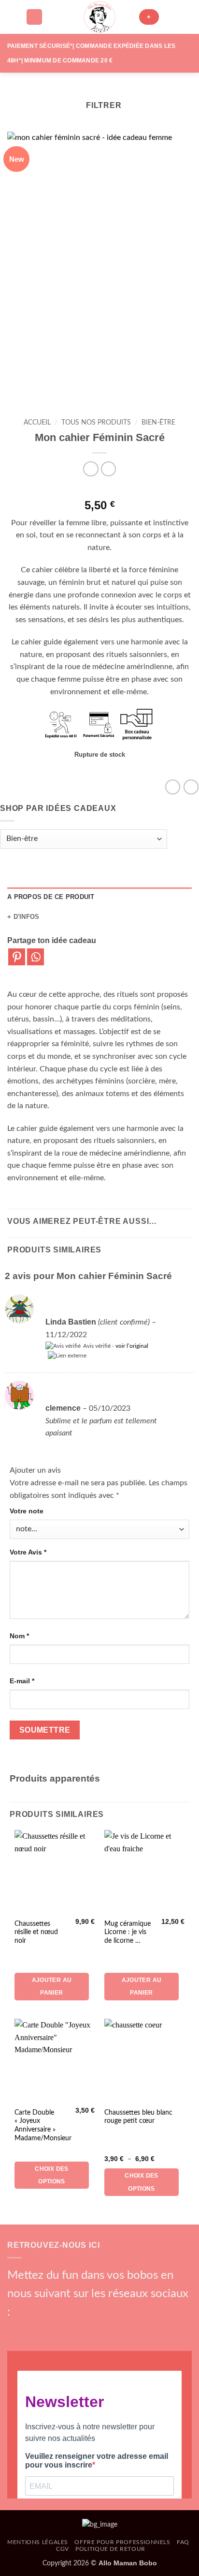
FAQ (183, 2542)
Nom (19, 1636)
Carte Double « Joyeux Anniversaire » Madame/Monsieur (43, 2126)
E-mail (22, 1681)
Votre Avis (28, 1552)
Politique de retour (110, 2549)
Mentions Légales (38, 2542)
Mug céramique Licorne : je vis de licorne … (128, 1932)
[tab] (99, 897)
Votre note (27, 1511)
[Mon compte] (171, 17)
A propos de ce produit (51, 897)
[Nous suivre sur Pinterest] (80, 2330)
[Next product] (91, 469)
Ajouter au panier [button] (52, 1986)
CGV (63, 2549)
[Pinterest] (17, 957)
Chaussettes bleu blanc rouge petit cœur (138, 2117)
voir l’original (132, 1346)
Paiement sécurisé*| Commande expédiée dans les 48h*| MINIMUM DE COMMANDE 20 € (91, 53)
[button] (13, 17)
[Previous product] (108, 469)
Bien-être (158, 423)
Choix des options (51, 2175)
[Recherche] (34, 17)
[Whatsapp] (36, 957)
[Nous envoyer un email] (64, 2330)
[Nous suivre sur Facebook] (15, 2330)
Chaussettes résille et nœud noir (36, 1932)
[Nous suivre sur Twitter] (48, 2330)
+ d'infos (23, 917)
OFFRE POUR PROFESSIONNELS (122, 2542)
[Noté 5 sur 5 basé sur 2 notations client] (99, 490)
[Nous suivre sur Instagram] (31, 2330)
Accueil (37, 423)
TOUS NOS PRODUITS (96, 423)
